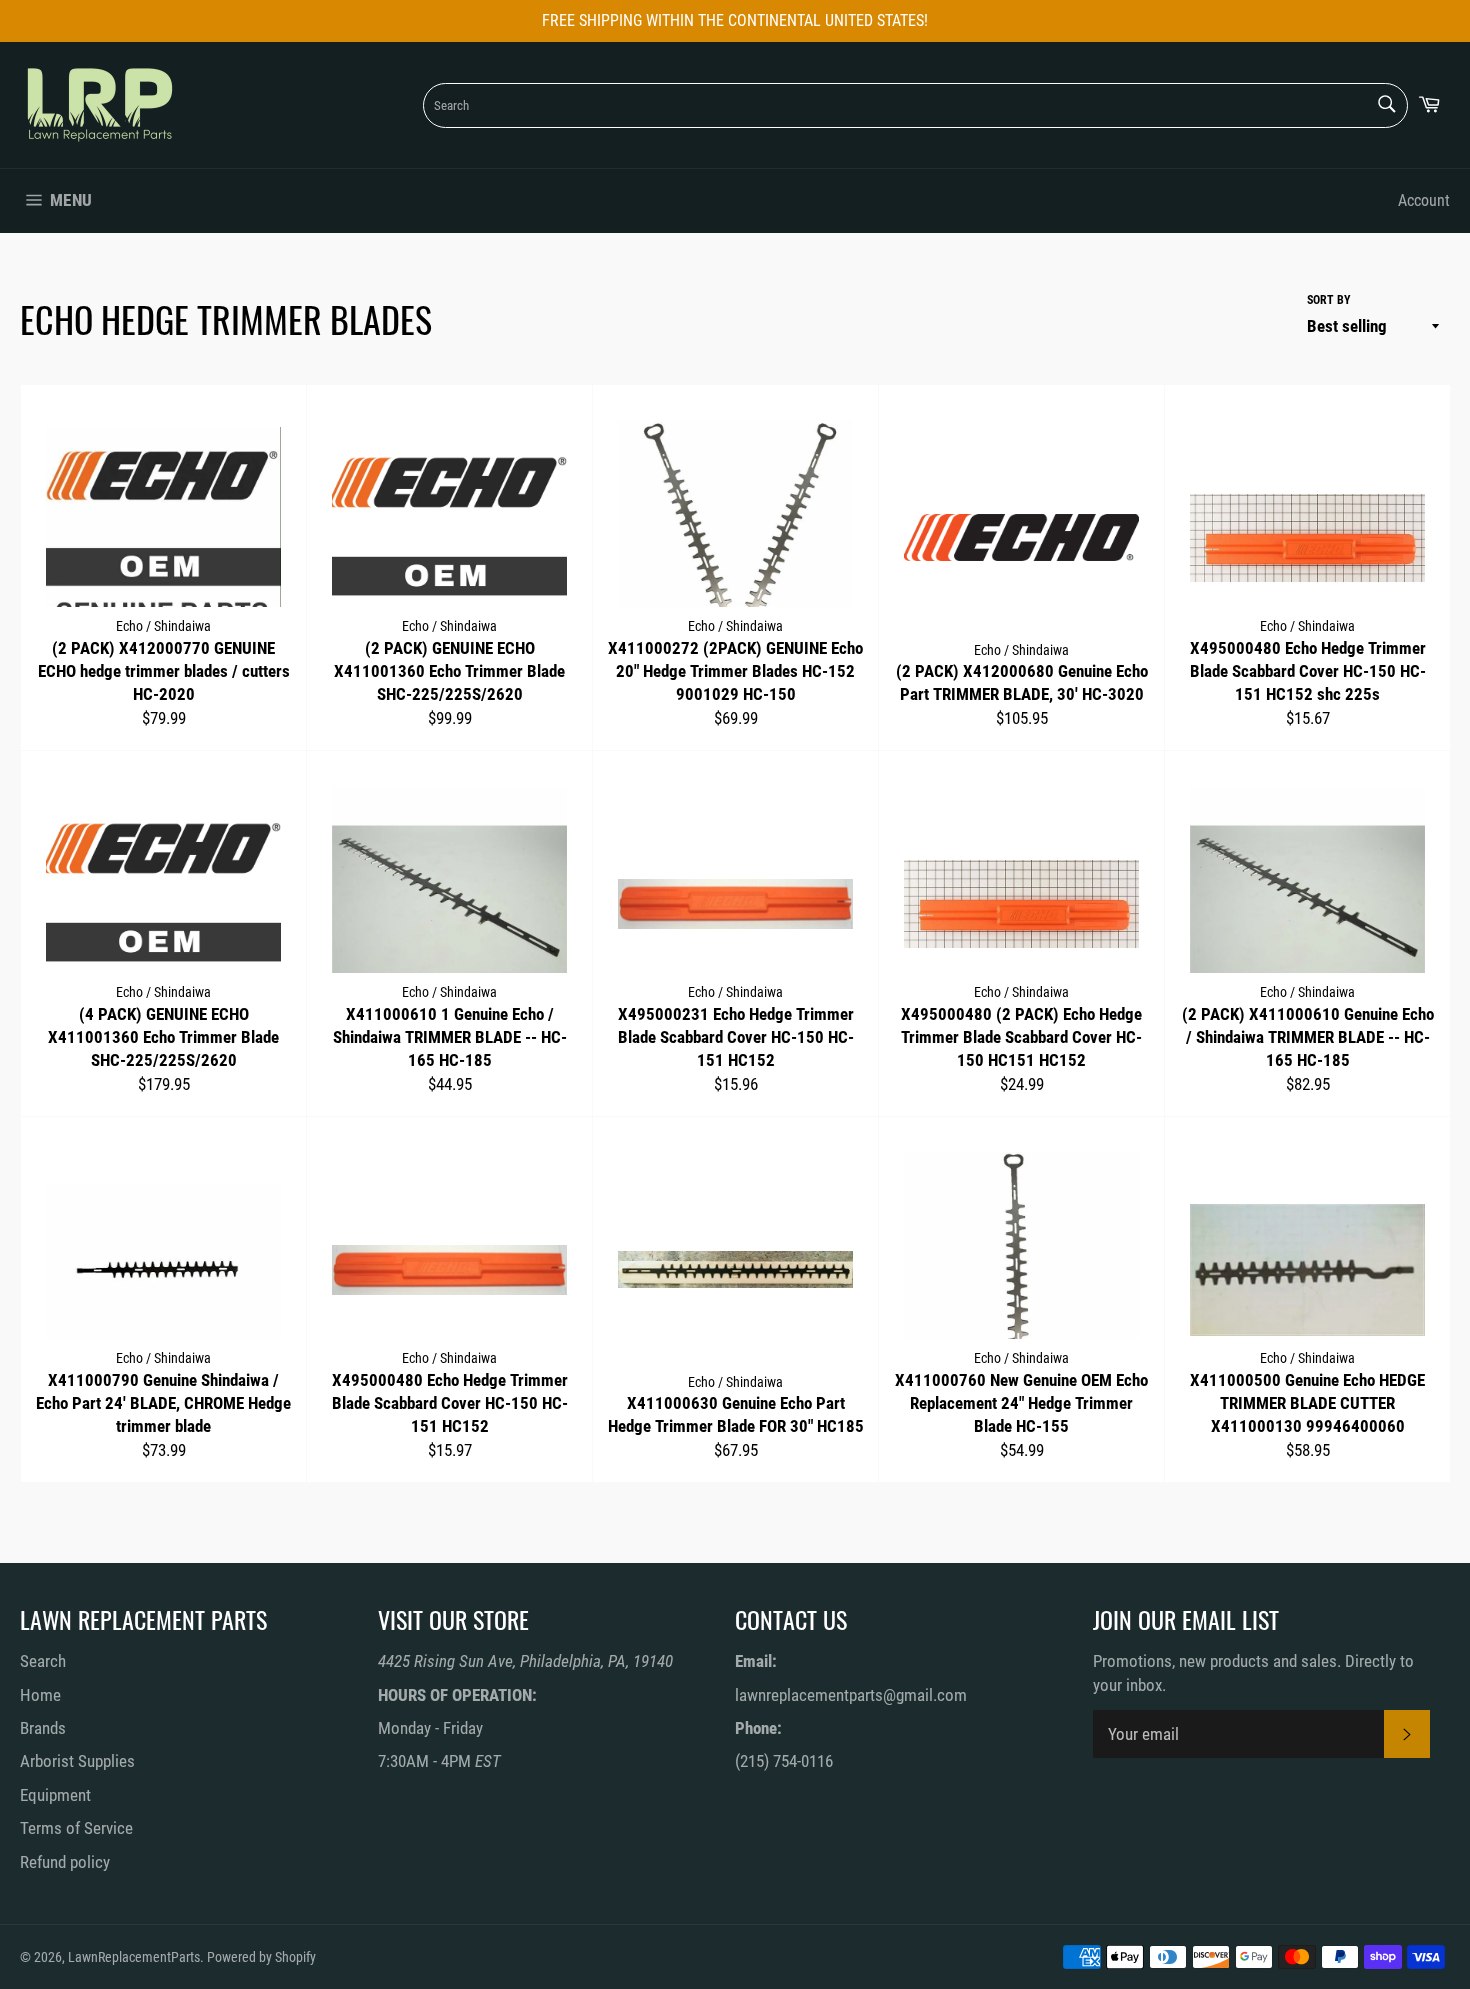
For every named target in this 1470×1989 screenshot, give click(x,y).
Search (43, 1661)
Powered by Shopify (261, 1957)
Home (40, 1695)
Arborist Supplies (77, 1761)
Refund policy (65, 1862)
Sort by (1329, 300)
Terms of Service (76, 1828)
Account (1424, 200)
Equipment (55, 1795)
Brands (43, 1728)
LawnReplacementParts (134, 1957)
